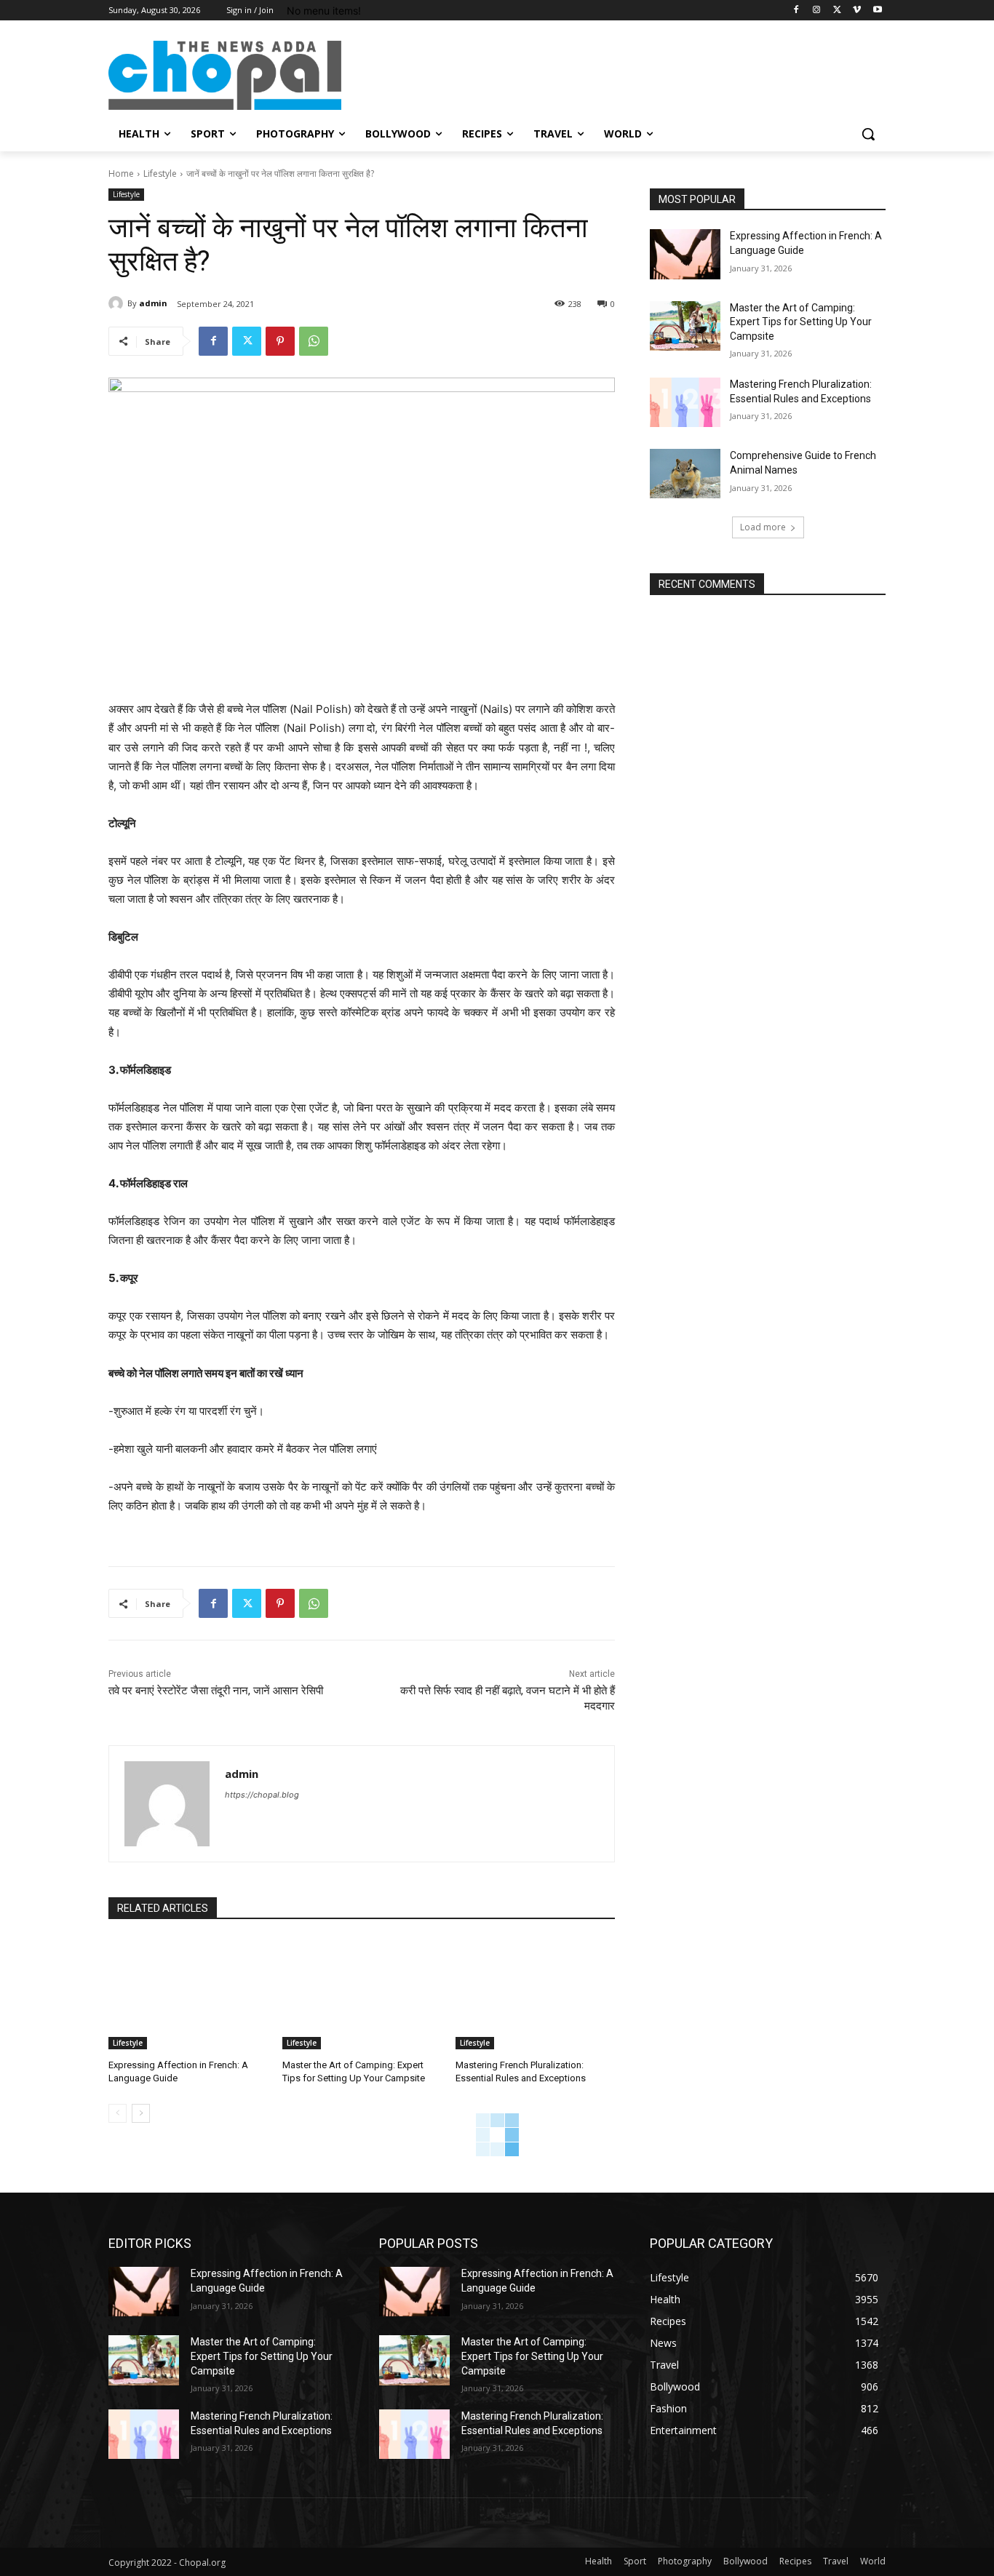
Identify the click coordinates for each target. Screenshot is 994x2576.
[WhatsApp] (314, 341)
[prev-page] (118, 2113)
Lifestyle (160, 174)
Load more (763, 527)
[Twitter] (837, 11)
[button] (868, 134)
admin (153, 303)
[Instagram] (817, 11)
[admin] (118, 303)
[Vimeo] (857, 11)
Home (121, 174)
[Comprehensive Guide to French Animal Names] (685, 474)
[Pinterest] (280, 341)
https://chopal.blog (262, 1795)
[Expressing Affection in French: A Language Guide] (188, 1994)
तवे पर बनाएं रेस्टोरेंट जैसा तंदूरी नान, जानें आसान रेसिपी (216, 1691)
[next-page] (141, 2113)
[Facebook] (796, 11)
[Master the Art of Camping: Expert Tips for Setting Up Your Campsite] (362, 1994)
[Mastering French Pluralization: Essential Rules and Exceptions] (535, 1994)
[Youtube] (877, 11)
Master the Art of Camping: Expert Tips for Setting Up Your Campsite (801, 322)
